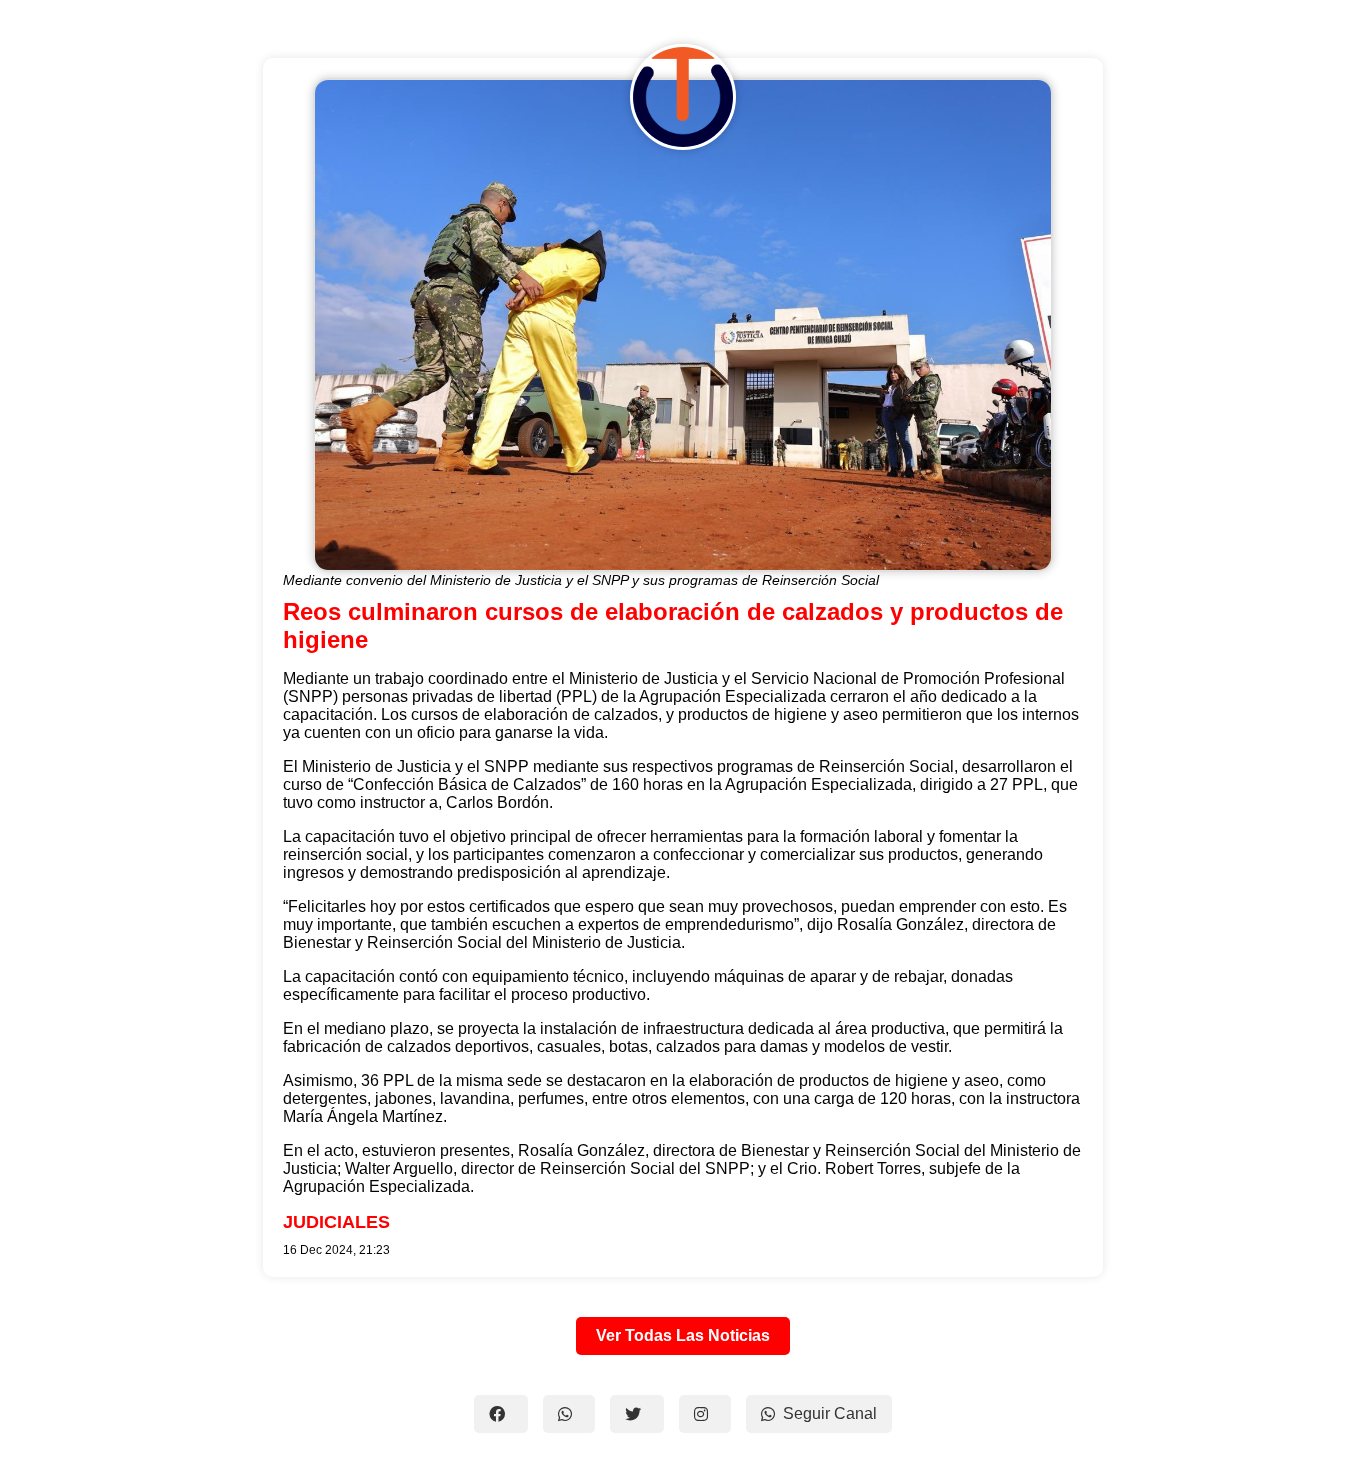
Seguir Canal (830, 1413)
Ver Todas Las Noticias (683, 1335)
